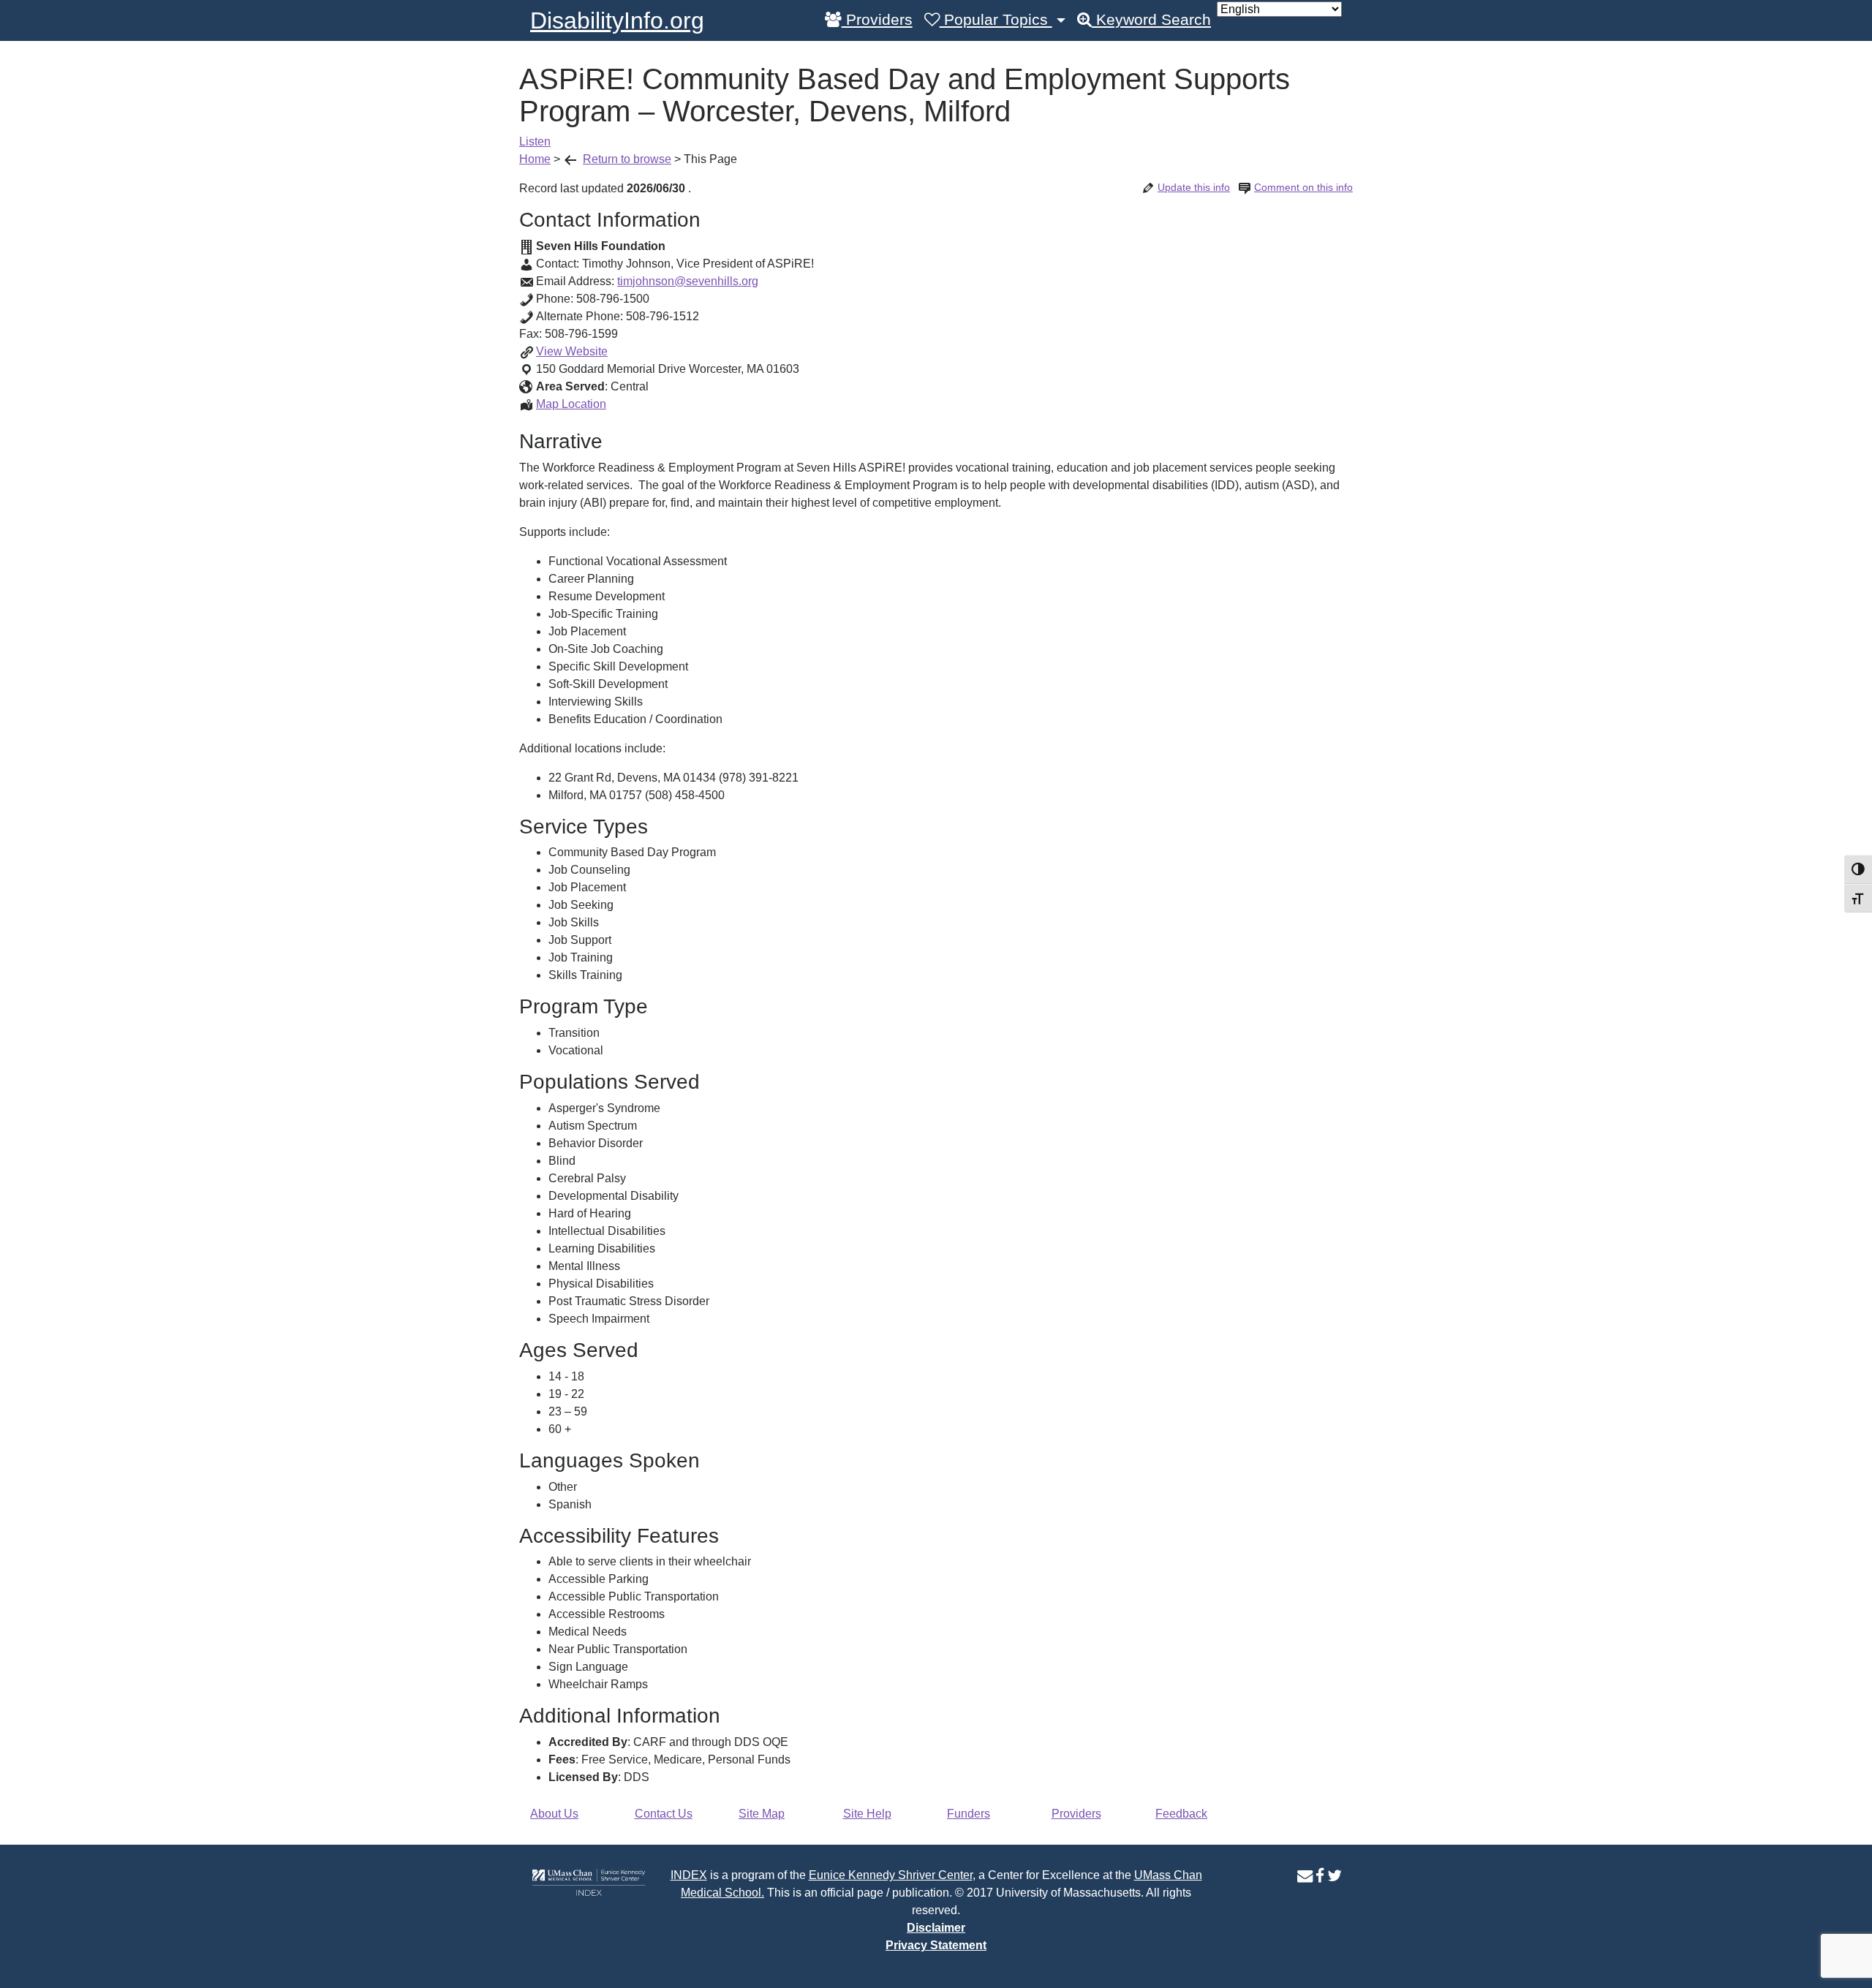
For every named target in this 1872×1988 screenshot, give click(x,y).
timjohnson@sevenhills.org (688, 281)
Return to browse (627, 159)
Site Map (762, 1814)
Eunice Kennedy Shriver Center (891, 1875)
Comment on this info (1303, 187)
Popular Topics (996, 20)
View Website (572, 351)
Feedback (1181, 1814)
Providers (877, 20)
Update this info (1194, 187)
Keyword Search (1151, 20)
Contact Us (664, 1814)
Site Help (867, 1814)
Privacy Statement (936, 1945)
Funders (969, 1814)
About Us (554, 1814)
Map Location (571, 404)
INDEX (689, 1875)
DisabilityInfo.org (617, 20)
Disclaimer (936, 1928)
